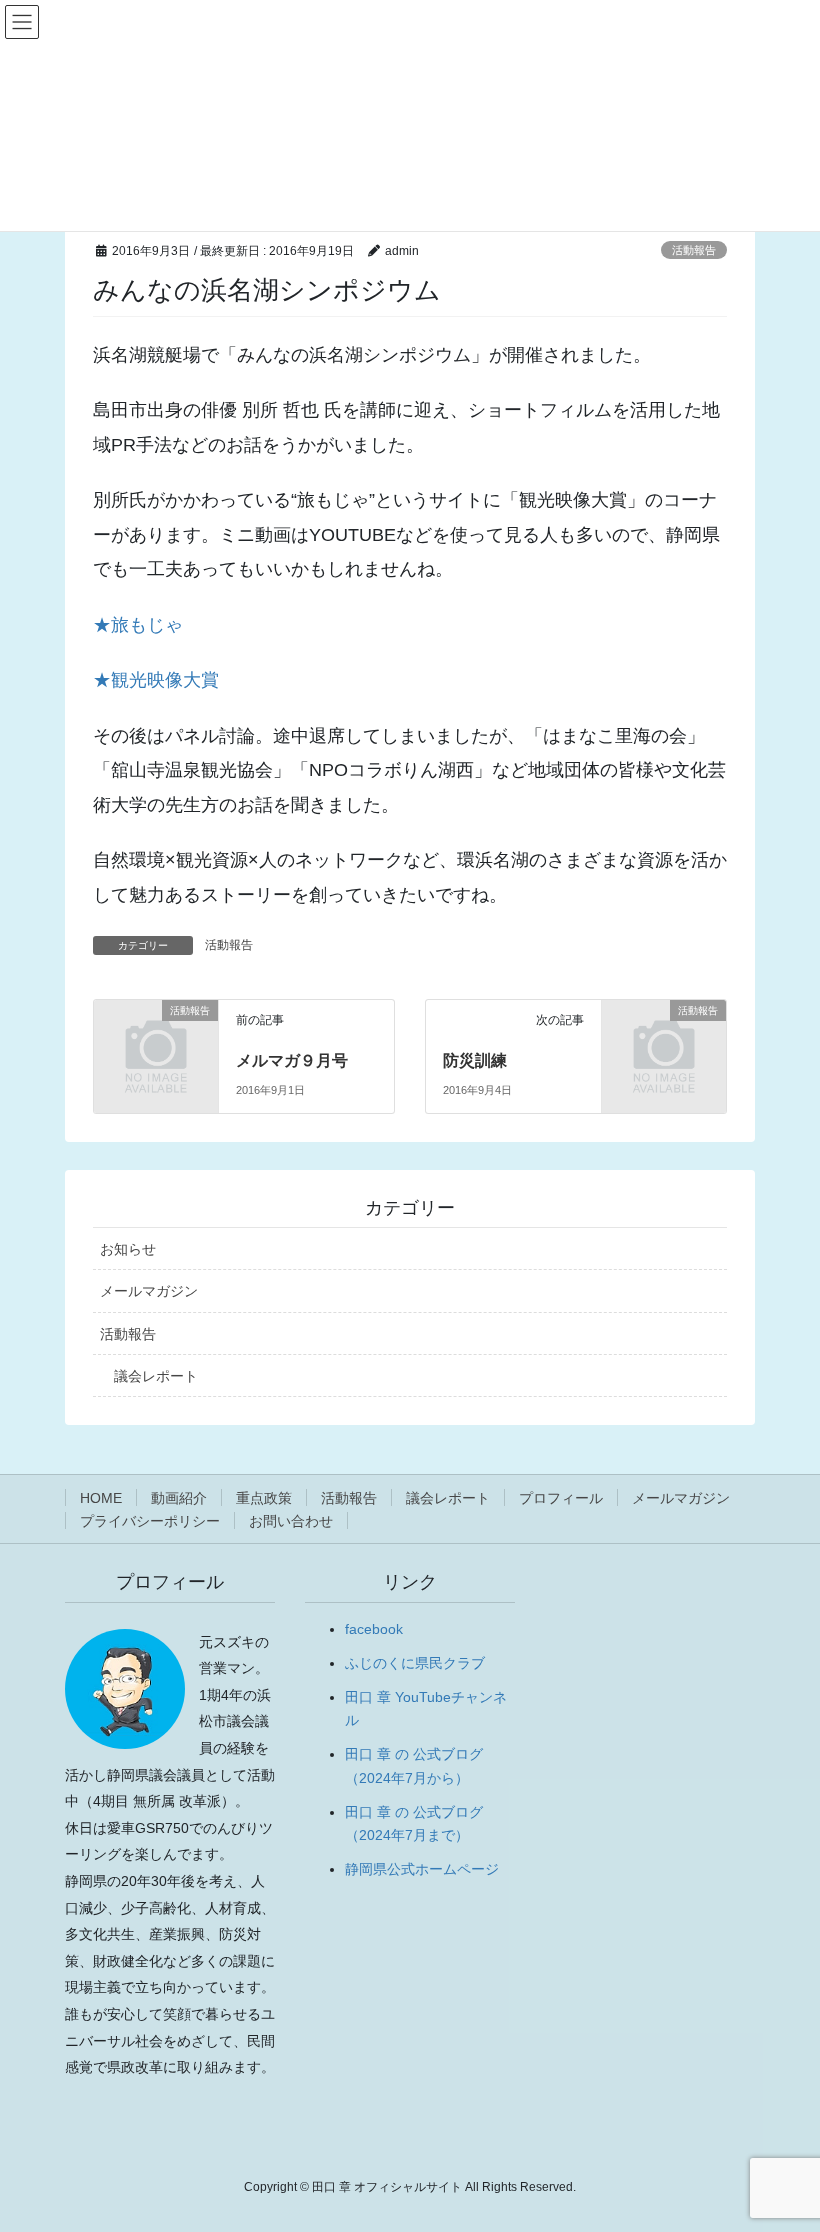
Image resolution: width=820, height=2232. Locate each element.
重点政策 (264, 1498)
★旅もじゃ (138, 625)
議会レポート (156, 1376)
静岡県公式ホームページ (422, 1869)
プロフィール (561, 1498)
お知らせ (128, 1249)
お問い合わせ (291, 1521)
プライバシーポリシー (150, 1521)
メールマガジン (149, 1291)
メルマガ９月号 (292, 1060)
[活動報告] (156, 1037)
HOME (101, 1498)
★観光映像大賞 (156, 680)
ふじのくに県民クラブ (415, 1663)
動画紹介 (179, 1498)
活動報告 (694, 250)
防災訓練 (475, 1060)
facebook (374, 1629)
